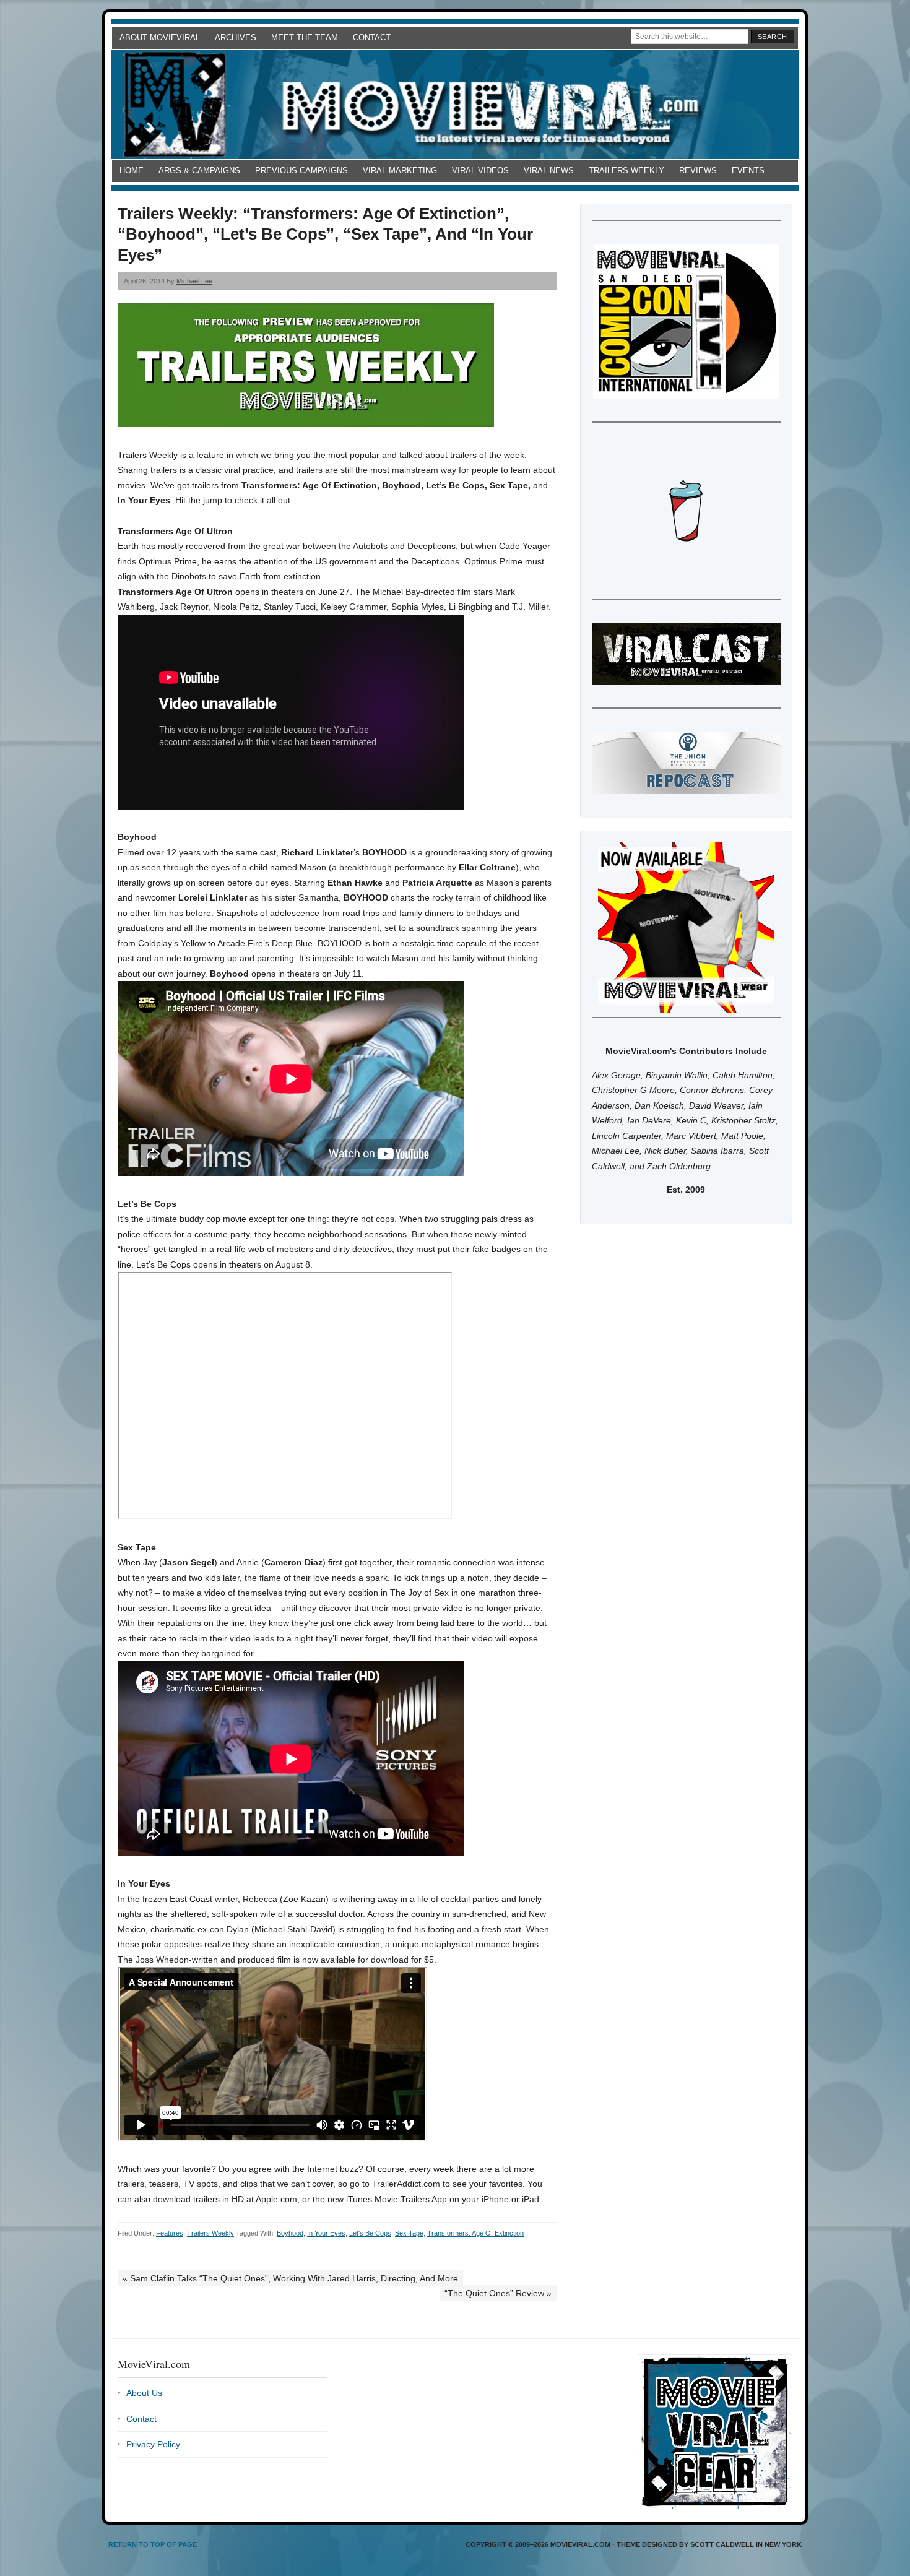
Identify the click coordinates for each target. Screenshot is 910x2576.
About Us (144, 2393)
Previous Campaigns (301, 171)
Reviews (698, 171)
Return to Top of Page (153, 2544)
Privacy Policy (153, 2444)
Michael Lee (194, 281)
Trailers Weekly (626, 171)
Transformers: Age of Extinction (475, 2233)
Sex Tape (409, 2233)
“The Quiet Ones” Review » (498, 2293)
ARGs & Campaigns (199, 171)
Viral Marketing (400, 171)
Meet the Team (305, 37)
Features (170, 2233)
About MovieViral (160, 37)
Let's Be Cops (370, 2233)
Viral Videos (480, 171)
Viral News (549, 171)
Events (748, 171)
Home (132, 171)
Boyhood (290, 2233)
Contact (372, 37)
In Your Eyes (326, 2233)
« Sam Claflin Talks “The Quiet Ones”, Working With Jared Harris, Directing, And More (290, 2278)
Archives (236, 37)
